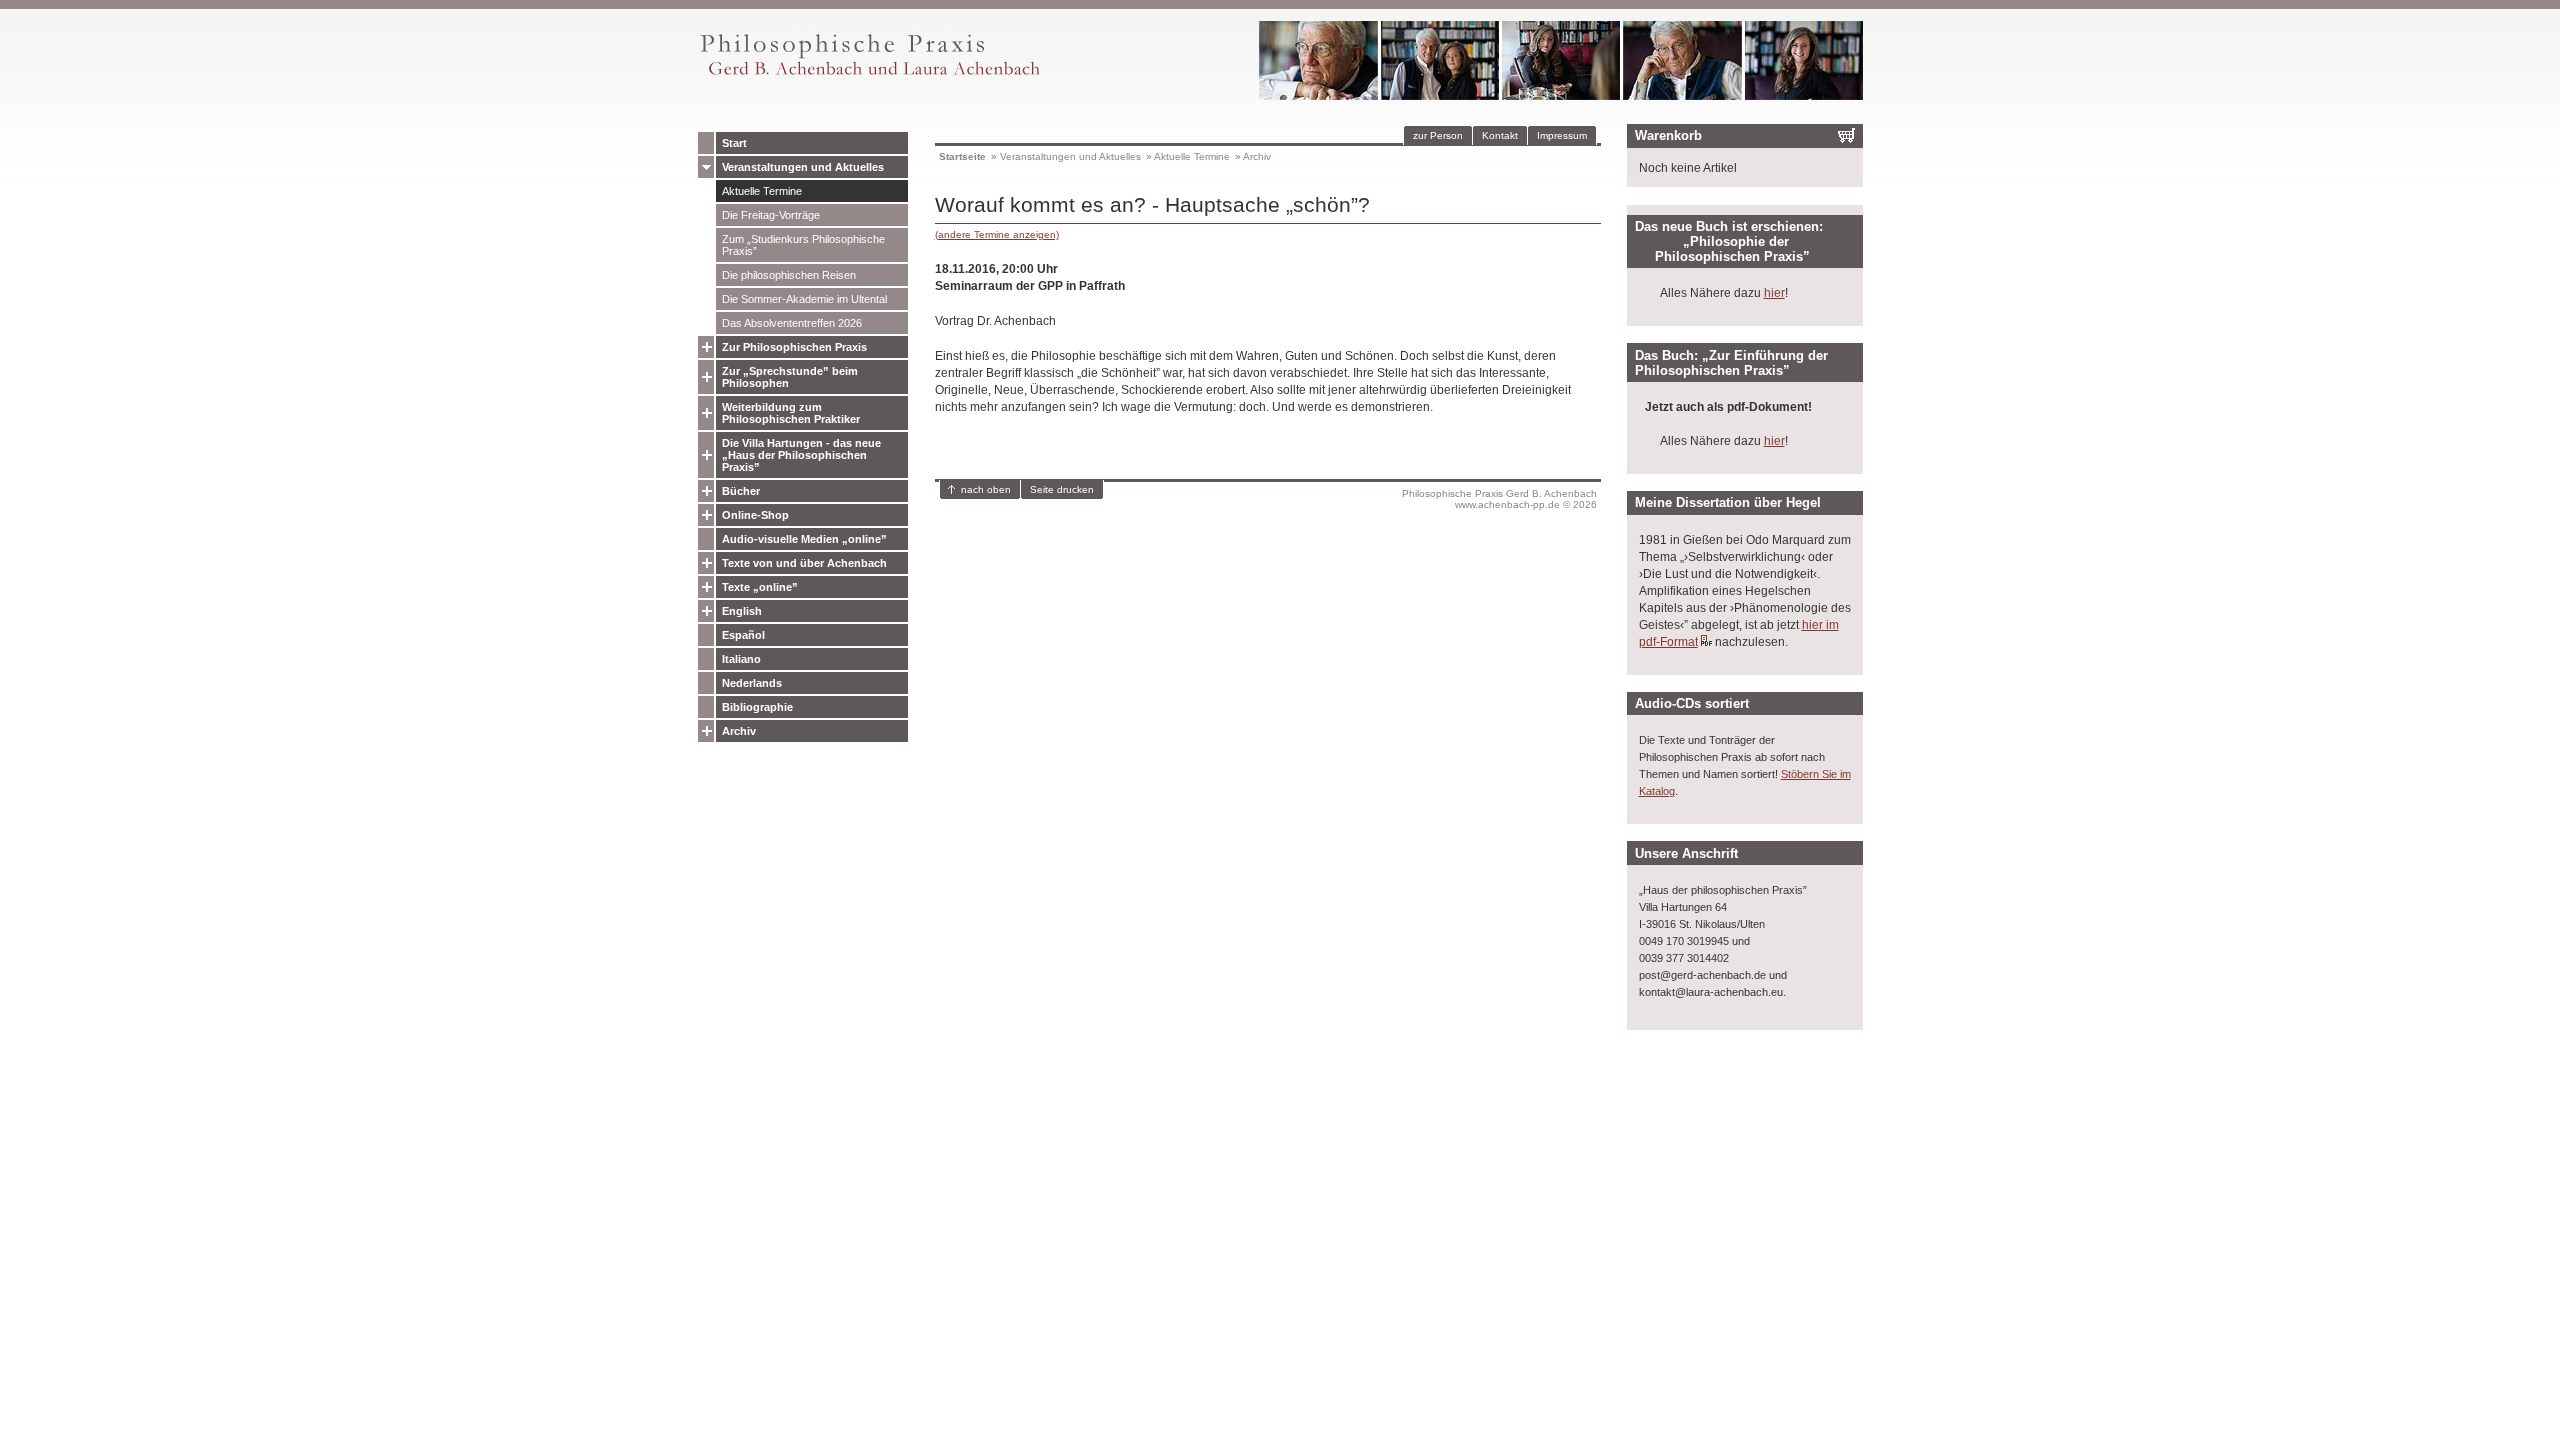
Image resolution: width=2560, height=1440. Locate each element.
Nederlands (752, 683)
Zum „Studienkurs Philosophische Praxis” (803, 245)
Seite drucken (1062, 489)
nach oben (986, 489)
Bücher (741, 491)
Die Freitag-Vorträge (771, 215)
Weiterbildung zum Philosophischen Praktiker (791, 413)
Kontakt (1500, 135)
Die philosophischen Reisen (789, 275)
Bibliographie (757, 707)
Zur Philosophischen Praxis (794, 347)
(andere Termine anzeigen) (997, 234)
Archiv (739, 731)
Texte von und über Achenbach (804, 563)
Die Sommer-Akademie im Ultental (804, 299)
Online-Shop (755, 515)
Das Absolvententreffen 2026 (792, 323)
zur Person (1438, 135)
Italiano (741, 659)
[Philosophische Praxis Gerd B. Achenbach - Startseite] (869, 75)
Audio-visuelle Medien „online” (804, 539)
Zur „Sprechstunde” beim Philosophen (790, 377)
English (742, 611)
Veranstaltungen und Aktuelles (803, 167)
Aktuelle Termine (762, 191)
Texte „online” (760, 587)
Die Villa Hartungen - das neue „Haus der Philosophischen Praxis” (801, 455)
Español (743, 635)
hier (1774, 293)
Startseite (962, 156)
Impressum (1562, 135)
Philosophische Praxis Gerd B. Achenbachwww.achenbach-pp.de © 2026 (1499, 499)
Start (734, 143)
